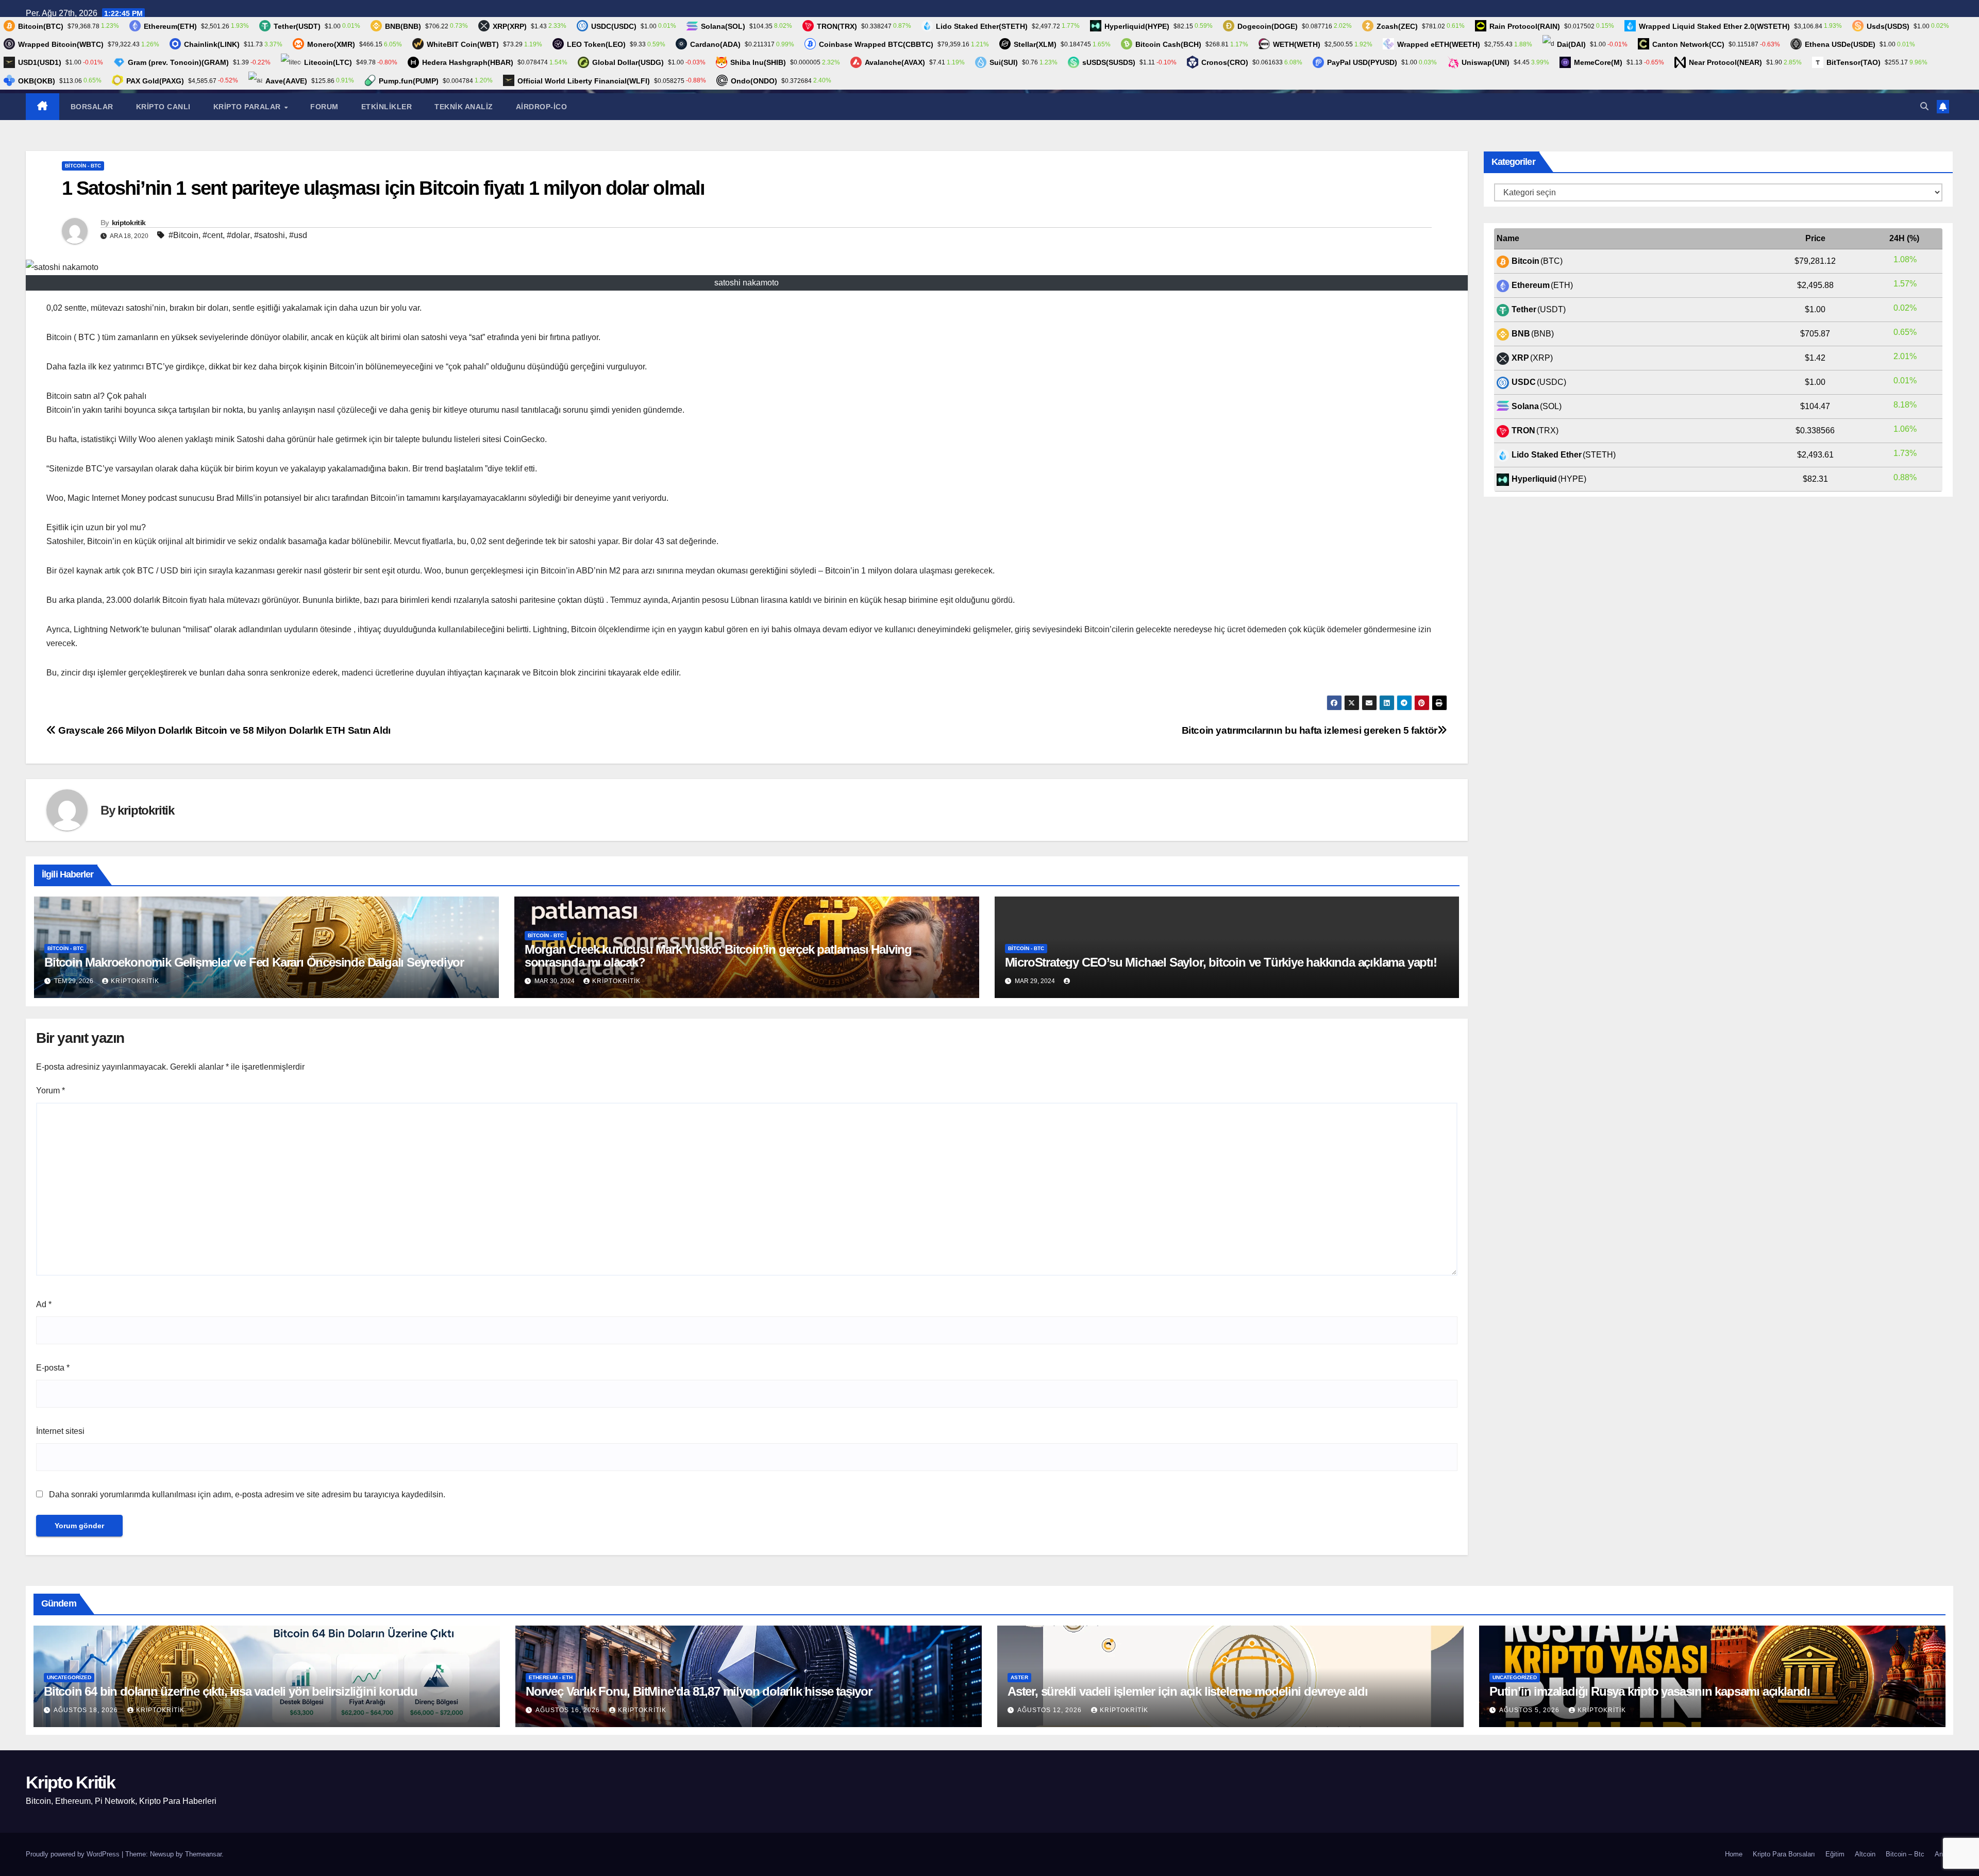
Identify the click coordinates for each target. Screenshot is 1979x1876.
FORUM (324, 107)
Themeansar (203, 1854)
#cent (213, 235)
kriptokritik (129, 223)
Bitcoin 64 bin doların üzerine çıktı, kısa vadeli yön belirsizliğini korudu (231, 1691)
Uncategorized (69, 1677)
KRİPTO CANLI (163, 107)
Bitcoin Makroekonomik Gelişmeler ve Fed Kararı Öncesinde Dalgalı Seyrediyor (254, 962)
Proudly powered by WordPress (74, 1854)
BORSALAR (92, 107)
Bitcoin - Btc (83, 166)
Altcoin (1865, 1854)
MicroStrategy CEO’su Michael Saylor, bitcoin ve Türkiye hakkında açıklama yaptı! (1221, 962)
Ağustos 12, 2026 (1051, 1710)
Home (1734, 1854)
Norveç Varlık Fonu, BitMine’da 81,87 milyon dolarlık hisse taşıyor (699, 1691)
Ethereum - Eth (551, 1677)
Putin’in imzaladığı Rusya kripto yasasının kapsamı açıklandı (1650, 1691)
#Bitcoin (183, 235)
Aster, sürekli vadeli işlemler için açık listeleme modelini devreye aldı (1188, 1691)
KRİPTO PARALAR (248, 107)
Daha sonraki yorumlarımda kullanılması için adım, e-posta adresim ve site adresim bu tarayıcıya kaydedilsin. (247, 1494)
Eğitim (1835, 1854)
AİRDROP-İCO (542, 107)
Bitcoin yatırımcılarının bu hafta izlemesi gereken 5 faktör (1310, 730)
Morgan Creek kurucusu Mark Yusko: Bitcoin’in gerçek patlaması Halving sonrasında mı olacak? (718, 956)
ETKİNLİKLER (387, 107)
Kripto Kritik (70, 1782)
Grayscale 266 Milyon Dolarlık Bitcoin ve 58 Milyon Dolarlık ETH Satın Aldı (223, 730)
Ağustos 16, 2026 (569, 1710)
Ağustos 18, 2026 (87, 1710)
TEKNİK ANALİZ (464, 107)
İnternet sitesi (60, 1431)
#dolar (238, 235)
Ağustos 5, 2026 (1530, 1710)
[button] (1924, 106)
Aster (1019, 1677)
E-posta (53, 1368)
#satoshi (270, 235)
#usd (298, 235)
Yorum (51, 1091)
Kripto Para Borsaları (1784, 1854)
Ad (44, 1304)
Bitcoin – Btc (1905, 1854)
